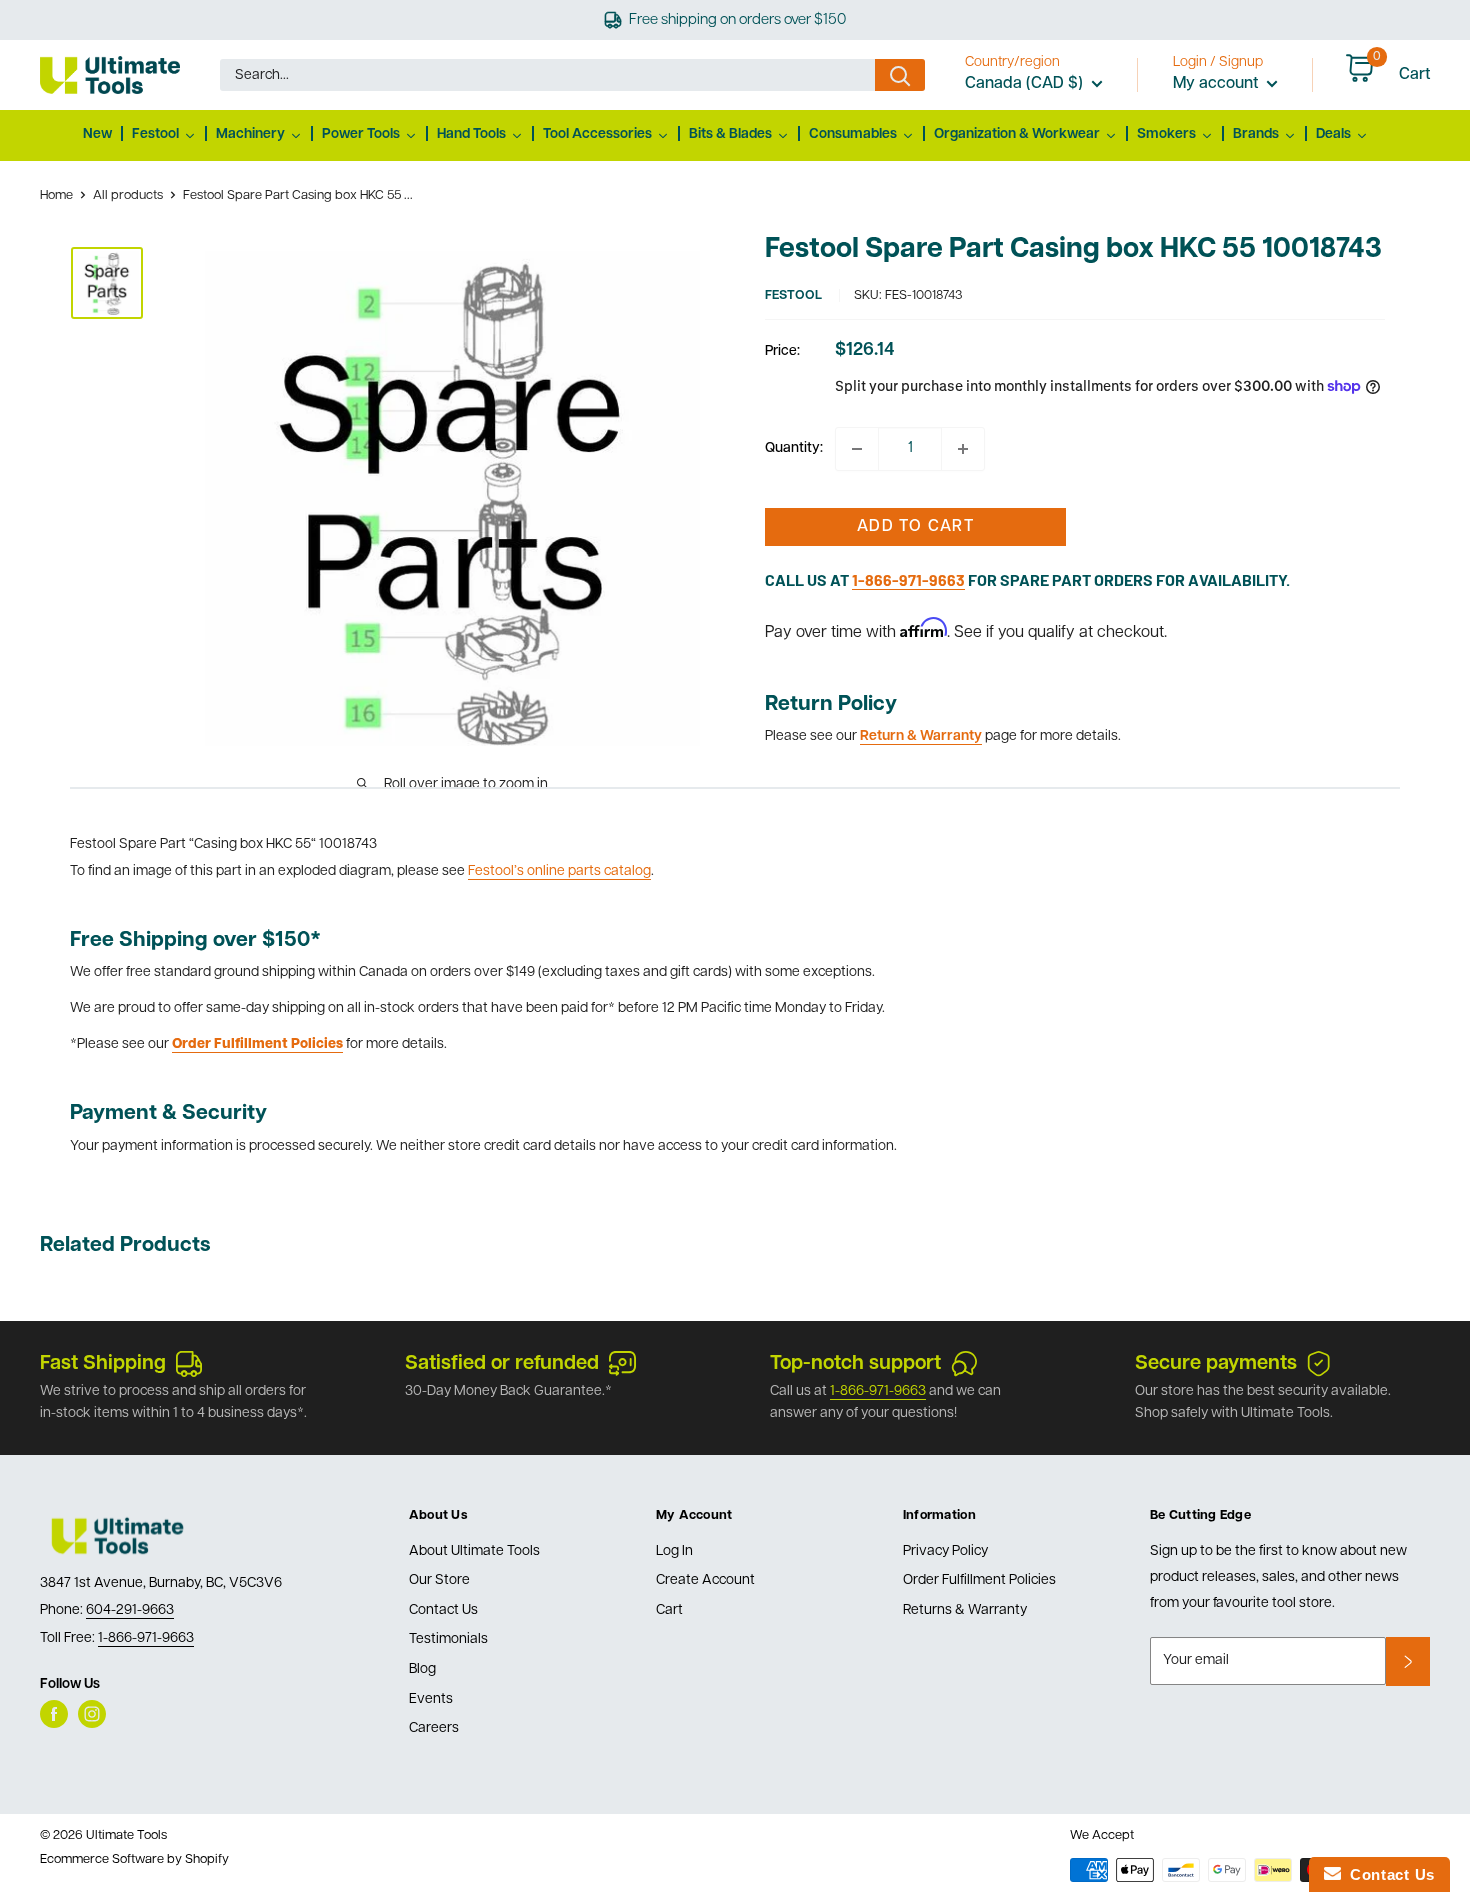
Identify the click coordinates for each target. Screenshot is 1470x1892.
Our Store (439, 1580)
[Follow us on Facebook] (54, 1714)
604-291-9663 (130, 1610)
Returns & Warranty (965, 1610)
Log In (674, 1551)
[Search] (900, 75)
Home (56, 195)
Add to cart (915, 527)
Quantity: (794, 448)
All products (128, 195)
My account (1217, 84)
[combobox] (547, 75)
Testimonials (448, 1639)
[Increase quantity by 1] (963, 449)
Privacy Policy (945, 1551)
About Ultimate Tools (474, 1551)
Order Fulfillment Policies (979, 1580)
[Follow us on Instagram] (92, 1714)
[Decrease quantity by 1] (857, 449)
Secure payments (1216, 1364)
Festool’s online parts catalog (559, 871)
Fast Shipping (103, 1364)
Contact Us (443, 1610)
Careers (434, 1728)
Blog (422, 1669)
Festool (793, 295)
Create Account (705, 1580)
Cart (669, 1610)
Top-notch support (855, 1364)
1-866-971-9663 (878, 1391)
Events (431, 1699)
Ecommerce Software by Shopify (134, 1859)
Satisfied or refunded (502, 1364)
